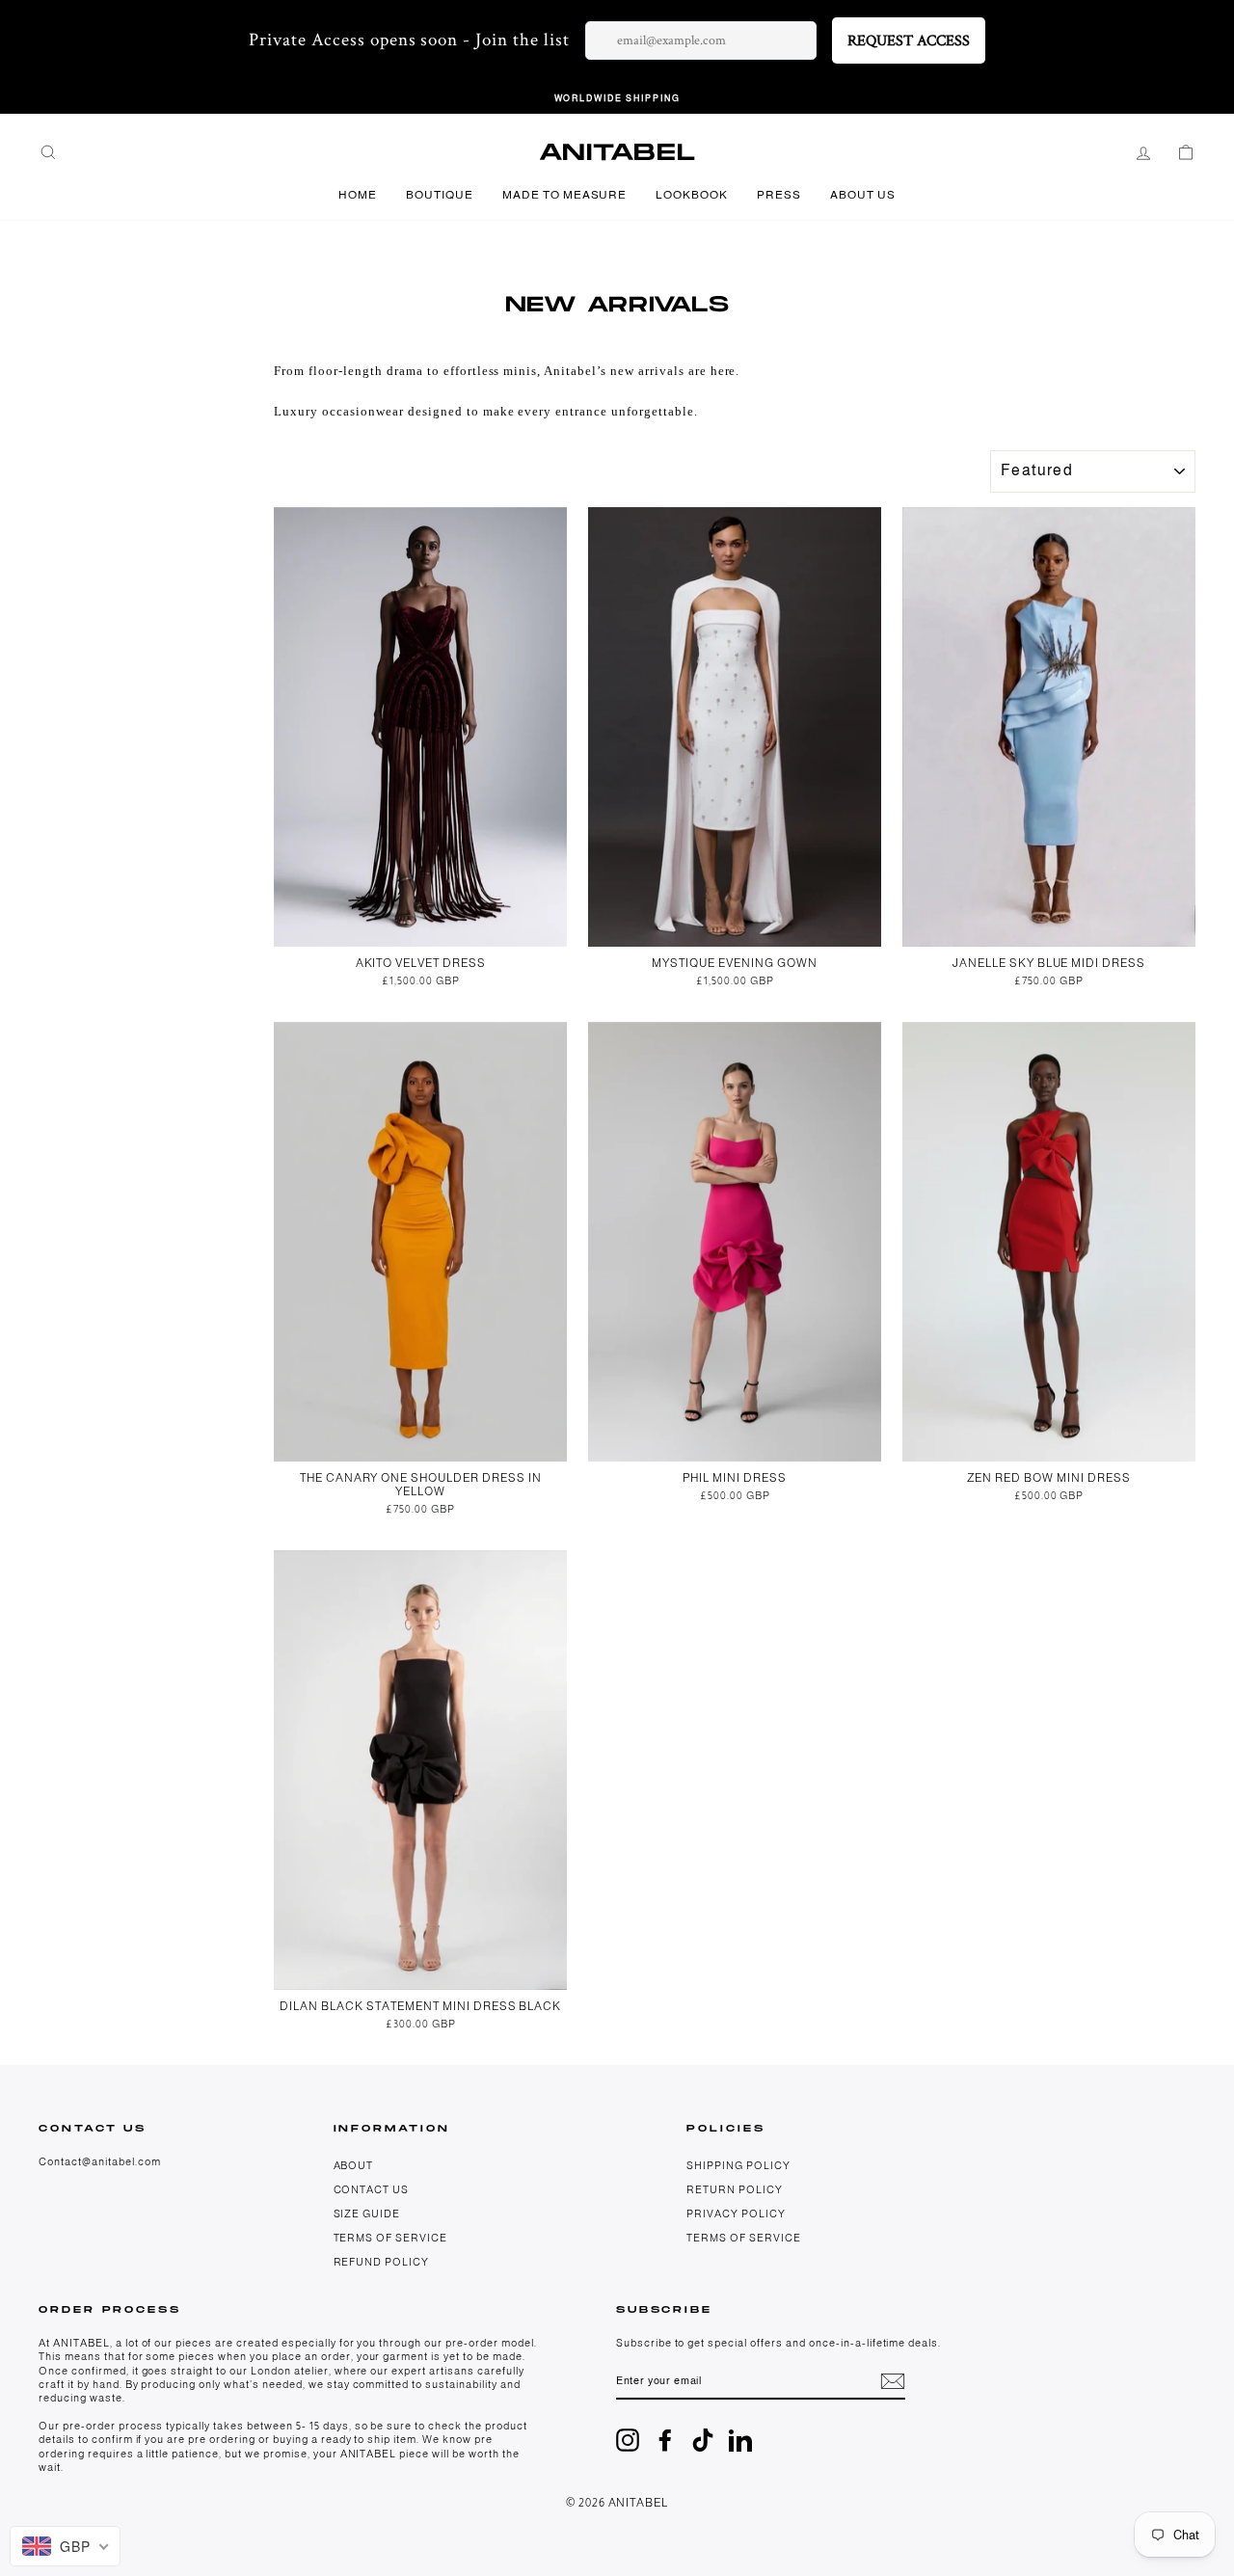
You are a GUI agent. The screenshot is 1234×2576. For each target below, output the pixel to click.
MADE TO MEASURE (565, 195)
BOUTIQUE (440, 195)
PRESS (779, 195)
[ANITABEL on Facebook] (665, 2440)
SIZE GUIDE (367, 2214)
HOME (358, 195)
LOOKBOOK (692, 195)
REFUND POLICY (382, 2262)
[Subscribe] (893, 2381)
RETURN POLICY (735, 2189)
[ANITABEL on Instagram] (628, 2440)
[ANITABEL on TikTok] (703, 2440)
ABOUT (354, 2165)
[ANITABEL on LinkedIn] (740, 2440)
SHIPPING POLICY (738, 2165)
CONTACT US (372, 2189)
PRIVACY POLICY (736, 2214)
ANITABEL (617, 153)
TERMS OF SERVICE (391, 2238)
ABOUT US (863, 195)
